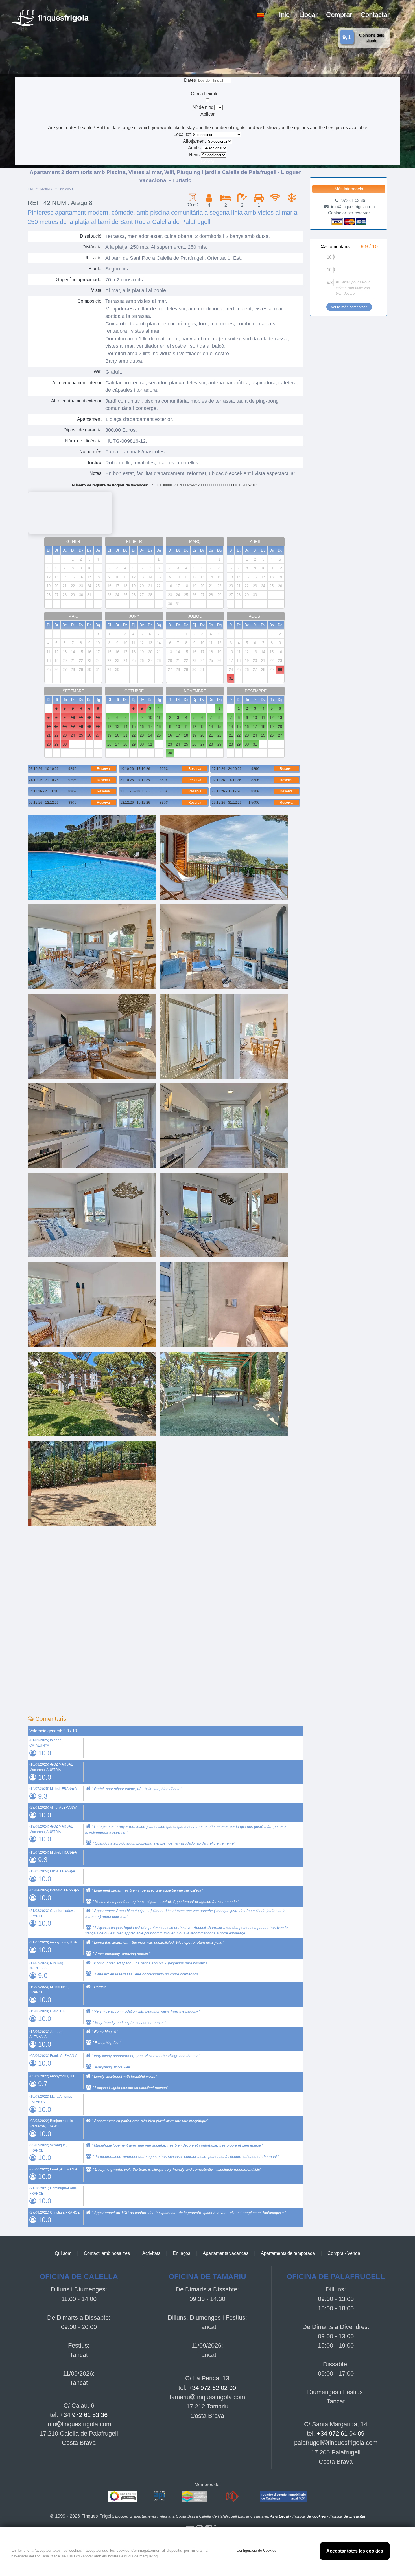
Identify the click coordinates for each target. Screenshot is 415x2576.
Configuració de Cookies (256, 2550)
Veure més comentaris (349, 307)
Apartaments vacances (226, 2253)
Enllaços (182, 2253)
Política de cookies (309, 2516)
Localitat (182, 134)
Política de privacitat (347, 2516)
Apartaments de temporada (288, 2253)
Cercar (207, 161)
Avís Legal (279, 2516)
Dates (190, 80)
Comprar (339, 15)
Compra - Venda (344, 2253)
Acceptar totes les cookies (355, 2551)
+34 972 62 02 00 (212, 2388)
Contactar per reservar (349, 213)
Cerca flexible (205, 94)
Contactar (375, 15)
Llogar (308, 15)
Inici (285, 15)
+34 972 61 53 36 (84, 2415)
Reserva (103, 769)
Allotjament (194, 141)
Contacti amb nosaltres (107, 2253)
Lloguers (46, 189)
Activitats (151, 2253)
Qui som (63, 2253)
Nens (194, 155)
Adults (194, 148)
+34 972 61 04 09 (341, 2433)
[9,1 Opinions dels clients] (108, 3)
